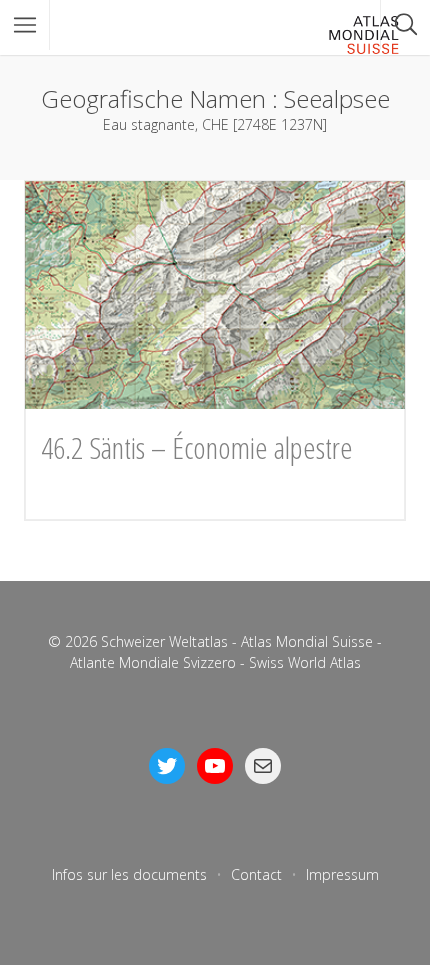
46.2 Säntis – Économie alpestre (197, 447)
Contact (256, 874)
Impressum (342, 874)
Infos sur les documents (129, 874)
